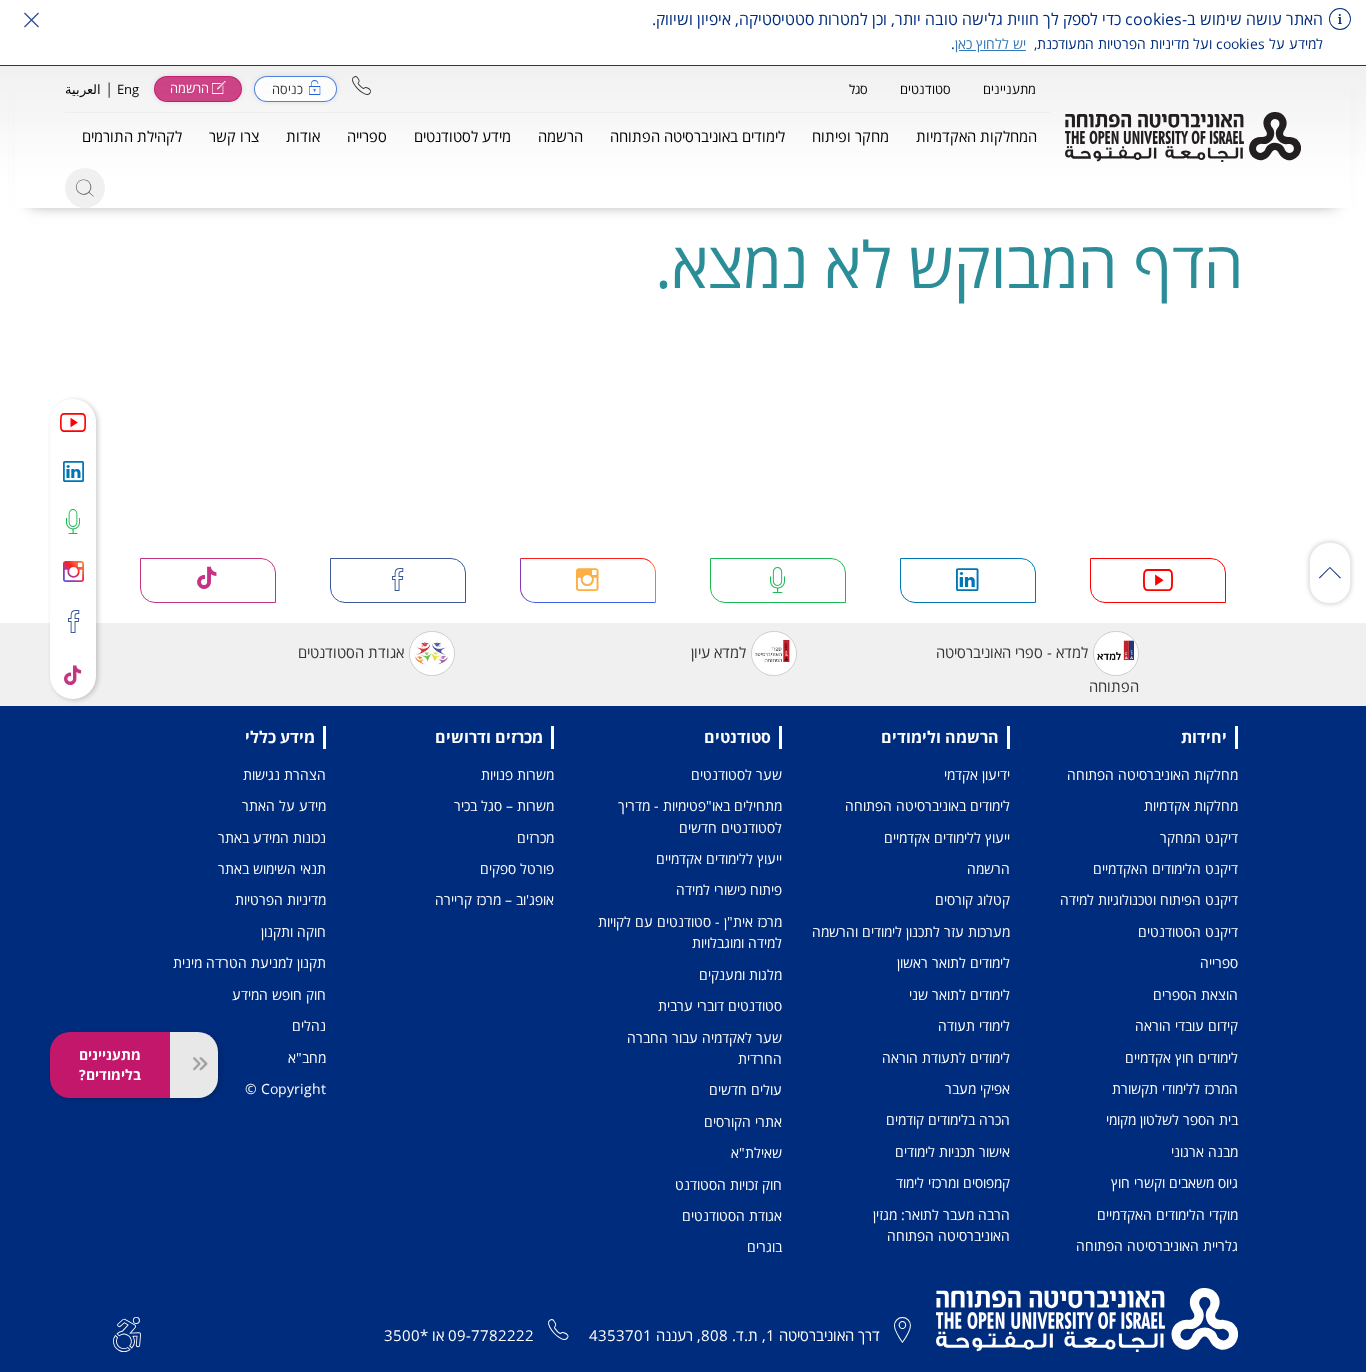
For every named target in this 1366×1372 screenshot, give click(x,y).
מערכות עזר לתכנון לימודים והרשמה (911, 931)
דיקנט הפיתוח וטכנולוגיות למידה (1149, 899)
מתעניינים (1009, 89)
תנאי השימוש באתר (272, 868)
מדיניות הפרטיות (280, 899)
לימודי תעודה (974, 1025)
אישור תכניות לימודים (952, 1151)
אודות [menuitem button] (303, 136)
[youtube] (73, 422)
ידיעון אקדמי (977, 774)
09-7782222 (491, 1335)
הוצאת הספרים (1195, 994)
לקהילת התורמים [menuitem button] (132, 136)
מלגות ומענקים (740, 974)
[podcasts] (73, 521)
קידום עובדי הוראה (1186, 1025)
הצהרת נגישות (284, 774)
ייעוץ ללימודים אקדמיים (947, 837)
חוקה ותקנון (293, 931)
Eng (128, 89)
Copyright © (285, 1088)
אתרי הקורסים (743, 1121)
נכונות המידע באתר (272, 837)
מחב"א (307, 1057)
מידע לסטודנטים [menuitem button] (462, 136)
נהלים (309, 1025)
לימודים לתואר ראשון (953, 962)
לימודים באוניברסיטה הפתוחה (927, 805)
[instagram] (73, 571)
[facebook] (73, 622)
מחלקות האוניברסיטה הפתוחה (1152, 774)
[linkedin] (73, 471)
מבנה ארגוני (1204, 1151)
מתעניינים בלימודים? (110, 1064)
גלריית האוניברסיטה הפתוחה (1157, 1245)
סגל (858, 89)
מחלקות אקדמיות (1191, 805)
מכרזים (535, 837)
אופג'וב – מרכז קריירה (494, 899)
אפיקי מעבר (977, 1088)
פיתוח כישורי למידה (729, 889)
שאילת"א (756, 1152)
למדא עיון (718, 652)
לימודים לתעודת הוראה (946, 1057)
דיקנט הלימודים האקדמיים (1165, 868)
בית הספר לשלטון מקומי (1172, 1119)
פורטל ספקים (517, 868)
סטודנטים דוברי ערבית (720, 1005)
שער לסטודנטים (736, 774)
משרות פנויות (517, 774)
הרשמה (988, 868)
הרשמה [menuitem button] (560, 136)
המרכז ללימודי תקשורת (1175, 1088)
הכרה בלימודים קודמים (948, 1119)
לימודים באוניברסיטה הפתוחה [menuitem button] (697, 136)
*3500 (406, 1335)
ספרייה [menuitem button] (367, 136)
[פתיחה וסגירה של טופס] (194, 1065)
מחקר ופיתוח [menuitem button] (850, 136)
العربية (83, 89)
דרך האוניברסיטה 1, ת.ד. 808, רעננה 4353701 (734, 1335)
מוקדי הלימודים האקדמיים (1167, 1214)
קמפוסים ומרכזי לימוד (953, 1182)
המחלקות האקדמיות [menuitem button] (976, 136)
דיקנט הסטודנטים (1188, 931)
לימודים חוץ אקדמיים (1181, 1057)
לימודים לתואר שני (959, 994)
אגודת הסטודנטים (351, 652)
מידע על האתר (284, 805)
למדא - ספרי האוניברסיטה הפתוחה (1037, 669)
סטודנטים (925, 89)
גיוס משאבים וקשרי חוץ (1174, 1182)
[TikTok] (73, 674)
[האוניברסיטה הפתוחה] (1183, 137)
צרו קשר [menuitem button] (234, 136)
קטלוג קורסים (972, 899)
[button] (361, 85)
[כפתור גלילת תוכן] (1330, 573)
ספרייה (1219, 962)
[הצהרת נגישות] (127, 1332)
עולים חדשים (745, 1089)
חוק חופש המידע (279, 994)
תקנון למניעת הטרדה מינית (249, 962)
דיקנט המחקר (1199, 837)
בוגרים (764, 1246)
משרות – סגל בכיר (504, 805)
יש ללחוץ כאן (990, 43)
